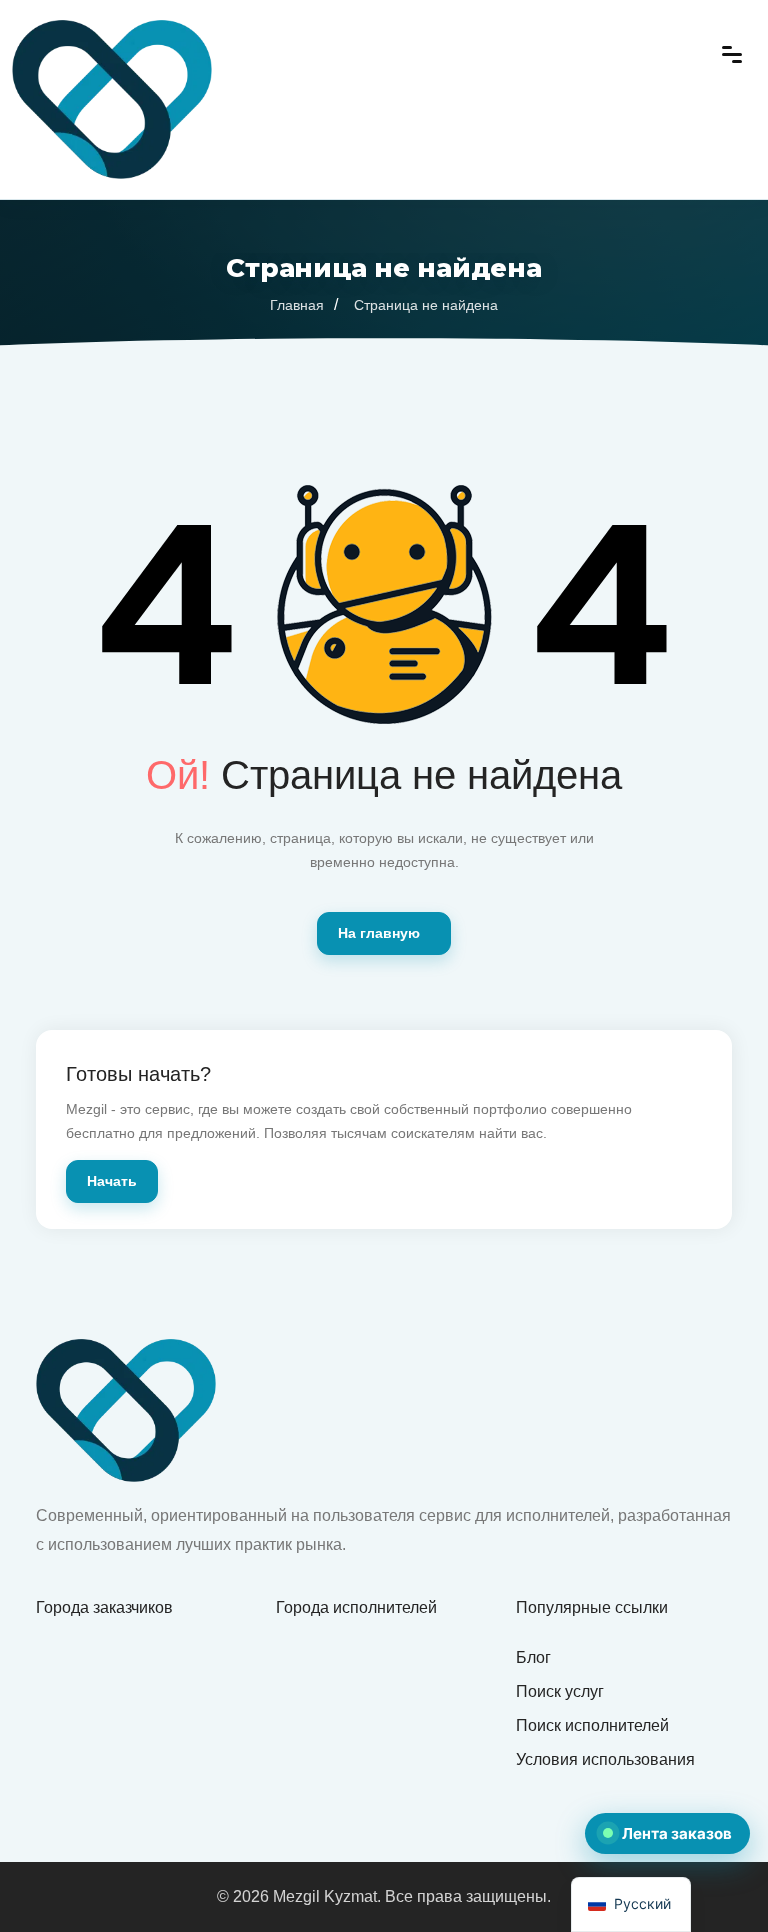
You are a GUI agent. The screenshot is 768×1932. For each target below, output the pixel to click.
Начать (112, 1181)
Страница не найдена (426, 305)
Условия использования (605, 1759)
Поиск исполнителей (592, 1725)
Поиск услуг (560, 1691)
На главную (379, 933)
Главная (297, 305)
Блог (533, 1657)
